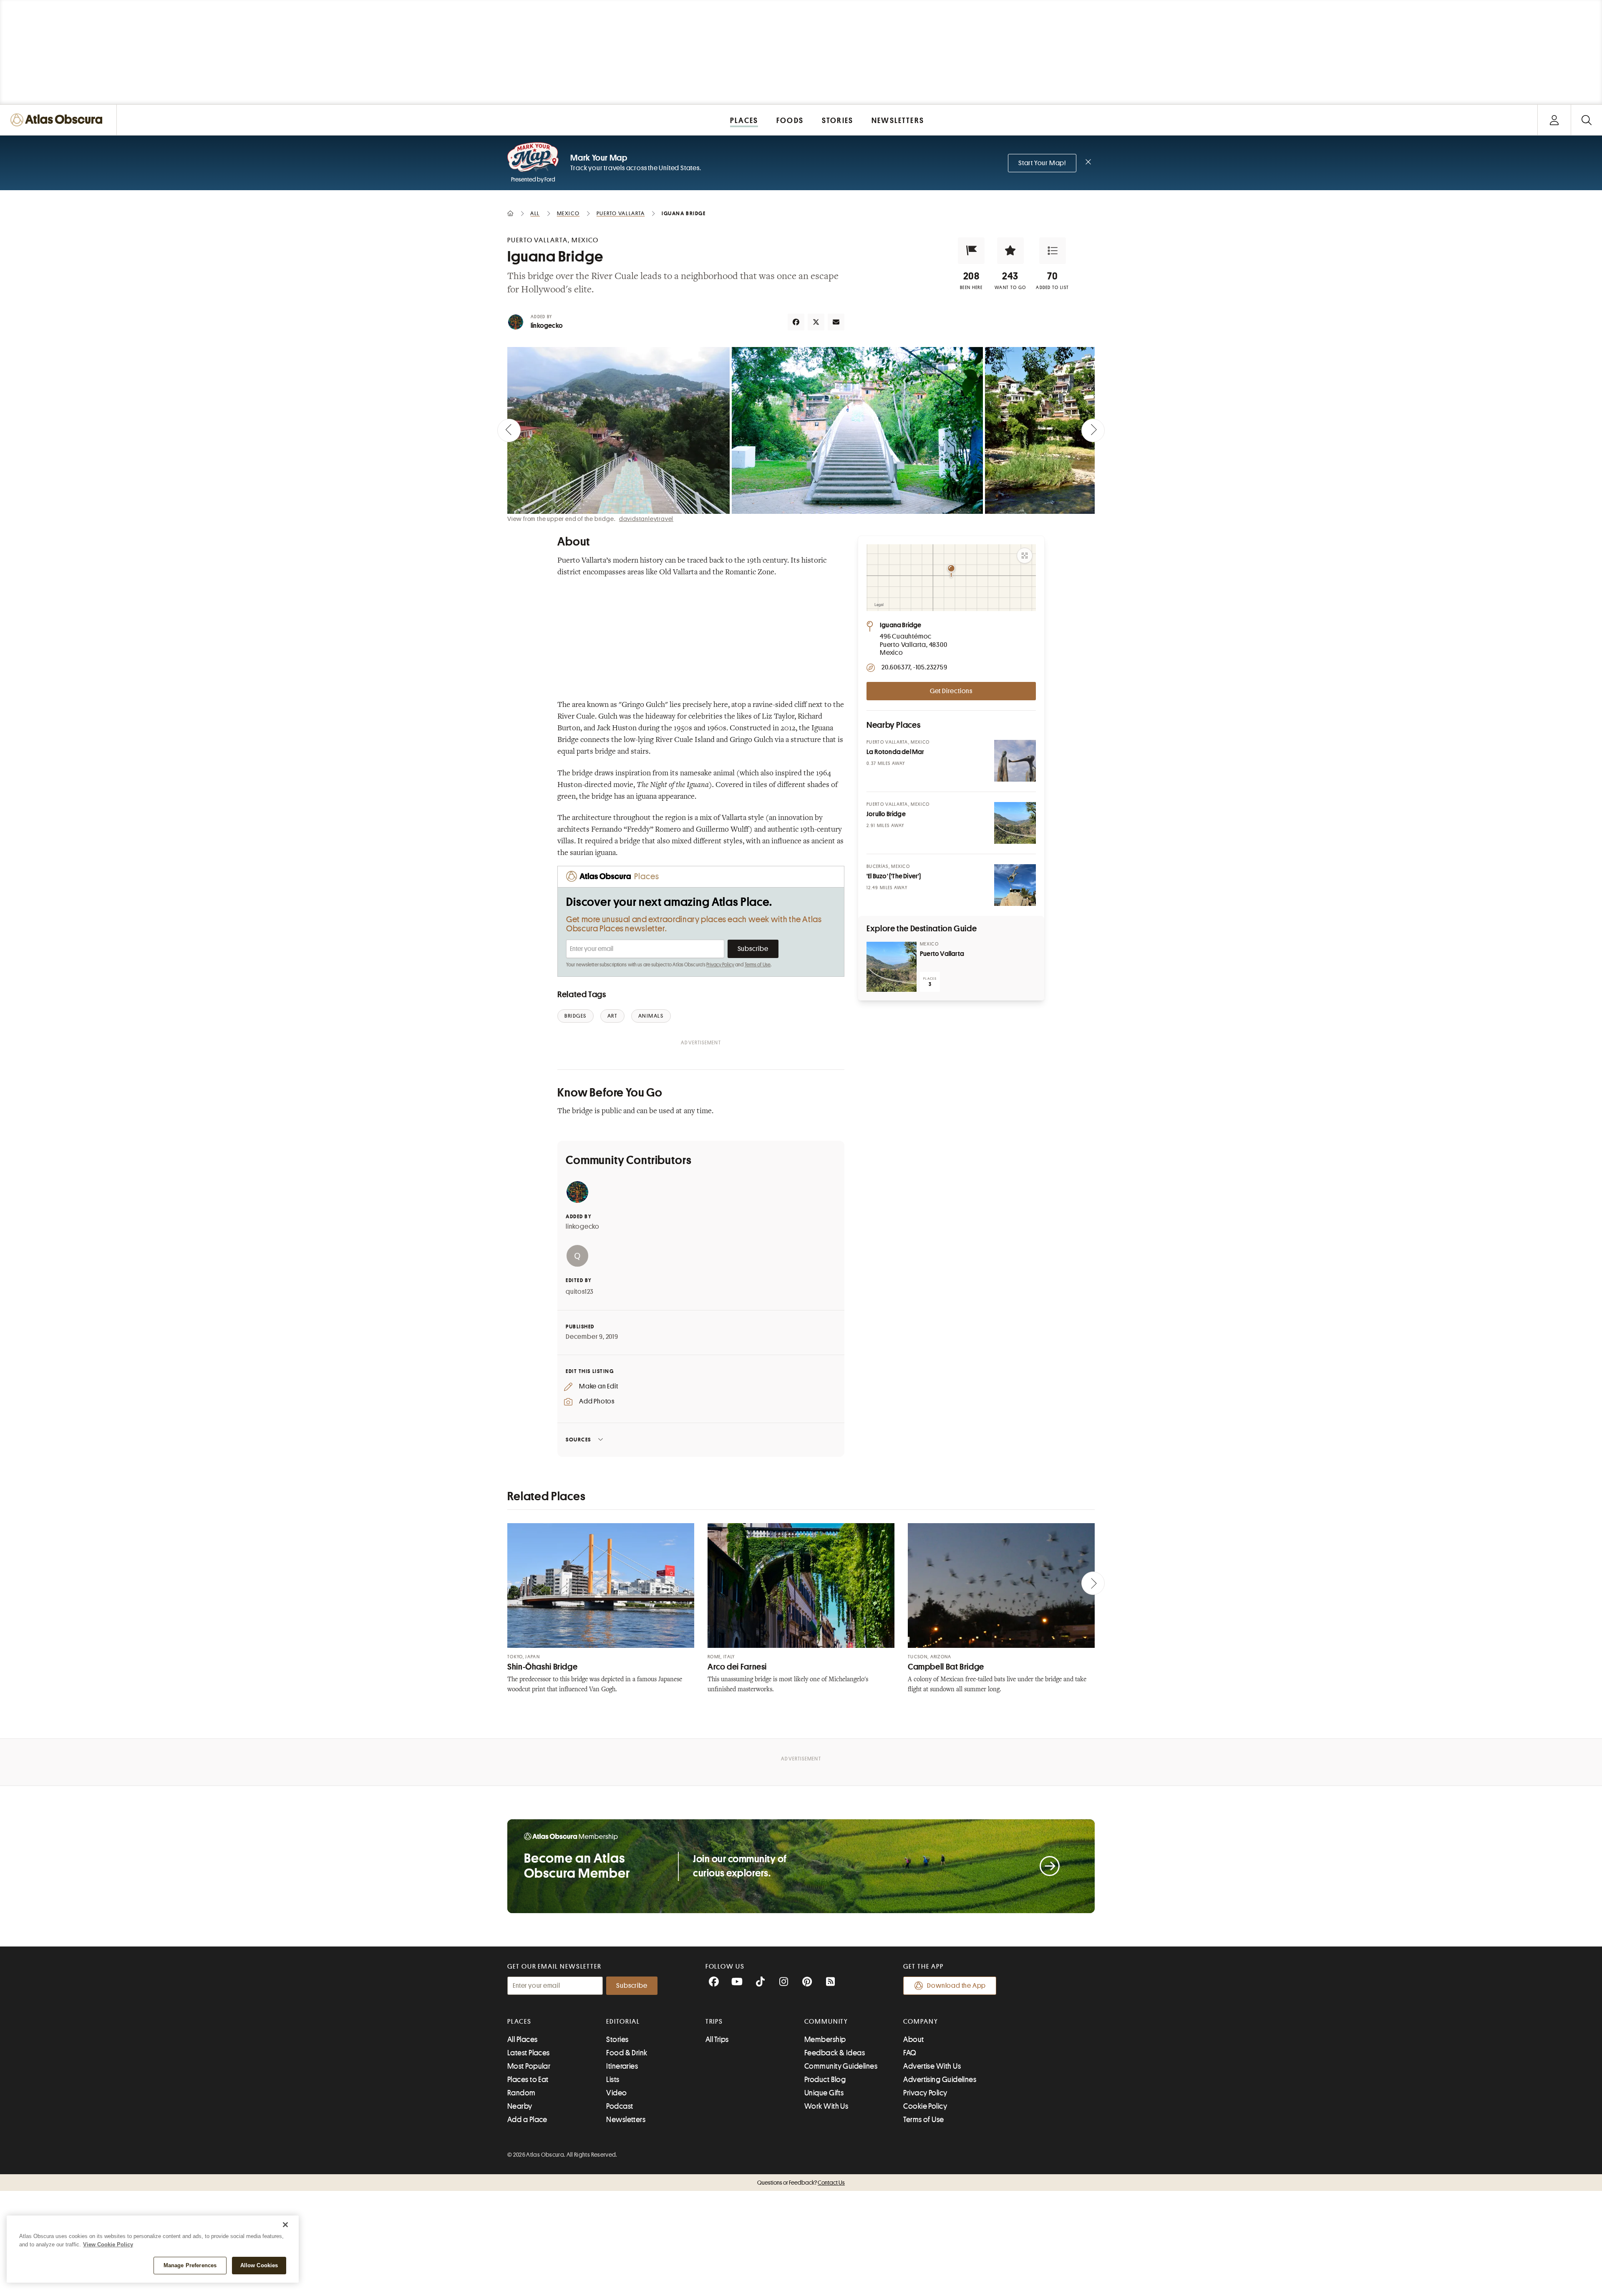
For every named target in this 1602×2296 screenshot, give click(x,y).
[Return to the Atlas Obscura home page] (58, 120)
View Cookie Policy (108, 2244)
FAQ (910, 2053)
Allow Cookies (259, 2265)
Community (826, 2022)
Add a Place (527, 2120)
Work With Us (826, 2106)
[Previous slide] (509, 430)
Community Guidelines (841, 2066)
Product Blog (825, 2080)
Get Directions (951, 691)
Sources (578, 1440)
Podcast (620, 2106)
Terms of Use (758, 965)
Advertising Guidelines (940, 2080)
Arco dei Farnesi (737, 1667)
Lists (613, 2080)
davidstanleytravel (646, 519)
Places (519, 2022)
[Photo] (1015, 761)
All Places (523, 2039)
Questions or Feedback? (801, 2183)
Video (616, 2093)
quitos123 (580, 1292)
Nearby (520, 2106)
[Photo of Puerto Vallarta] (892, 967)
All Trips (717, 2039)
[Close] (285, 2225)
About (913, 2039)
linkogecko (547, 326)
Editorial (623, 2022)
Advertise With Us (932, 2066)
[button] (971, 251)
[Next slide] (1093, 430)
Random (521, 2093)
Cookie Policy (925, 2106)
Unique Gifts (824, 2093)
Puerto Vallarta (942, 954)
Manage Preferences (190, 2265)
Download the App (956, 1986)
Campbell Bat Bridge (946, 1667)
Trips (714, 2022)
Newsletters (626, 2120)
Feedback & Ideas (835, 2053)
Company (921, 2022)
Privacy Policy (720, 965)
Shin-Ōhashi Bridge (542, 1667)
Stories (617, 2039)
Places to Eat (528, 2080)
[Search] (1586, 120)
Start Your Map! (1042, 163)
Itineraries (622, 2066)
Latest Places (529, 2053)
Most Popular (529, 2066)
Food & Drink (627, 2053)
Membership (825, 2039)
